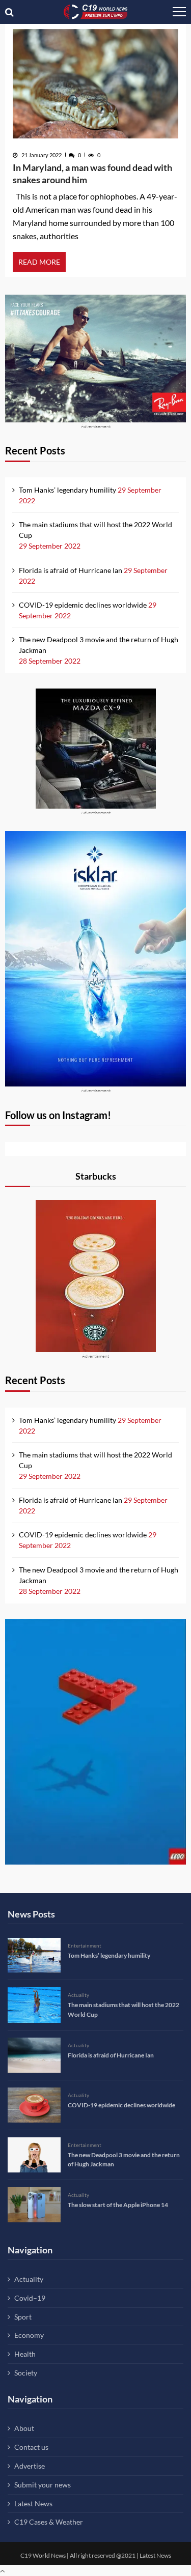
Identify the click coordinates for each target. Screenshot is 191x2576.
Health (25, 2354)
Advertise (30, 2466)
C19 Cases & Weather (49, 2522)
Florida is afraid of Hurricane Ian (71, 570)
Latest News (33, 2503)
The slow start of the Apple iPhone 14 (118, 2205)
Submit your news (43, 2485)
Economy (29, 2335)
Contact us (31, 2447)
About (24, 2428)
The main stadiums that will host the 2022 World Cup (95, 530)
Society (26, 2373)
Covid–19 (30, 2298)
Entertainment (85, 1945)
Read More (39, 262)
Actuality (78, 1995)
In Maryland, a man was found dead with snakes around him (92, 174)
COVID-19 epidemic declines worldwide (83, 605)
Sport (23, 2317)
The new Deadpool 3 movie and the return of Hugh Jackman (99, 645)
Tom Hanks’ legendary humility (67, 490)
